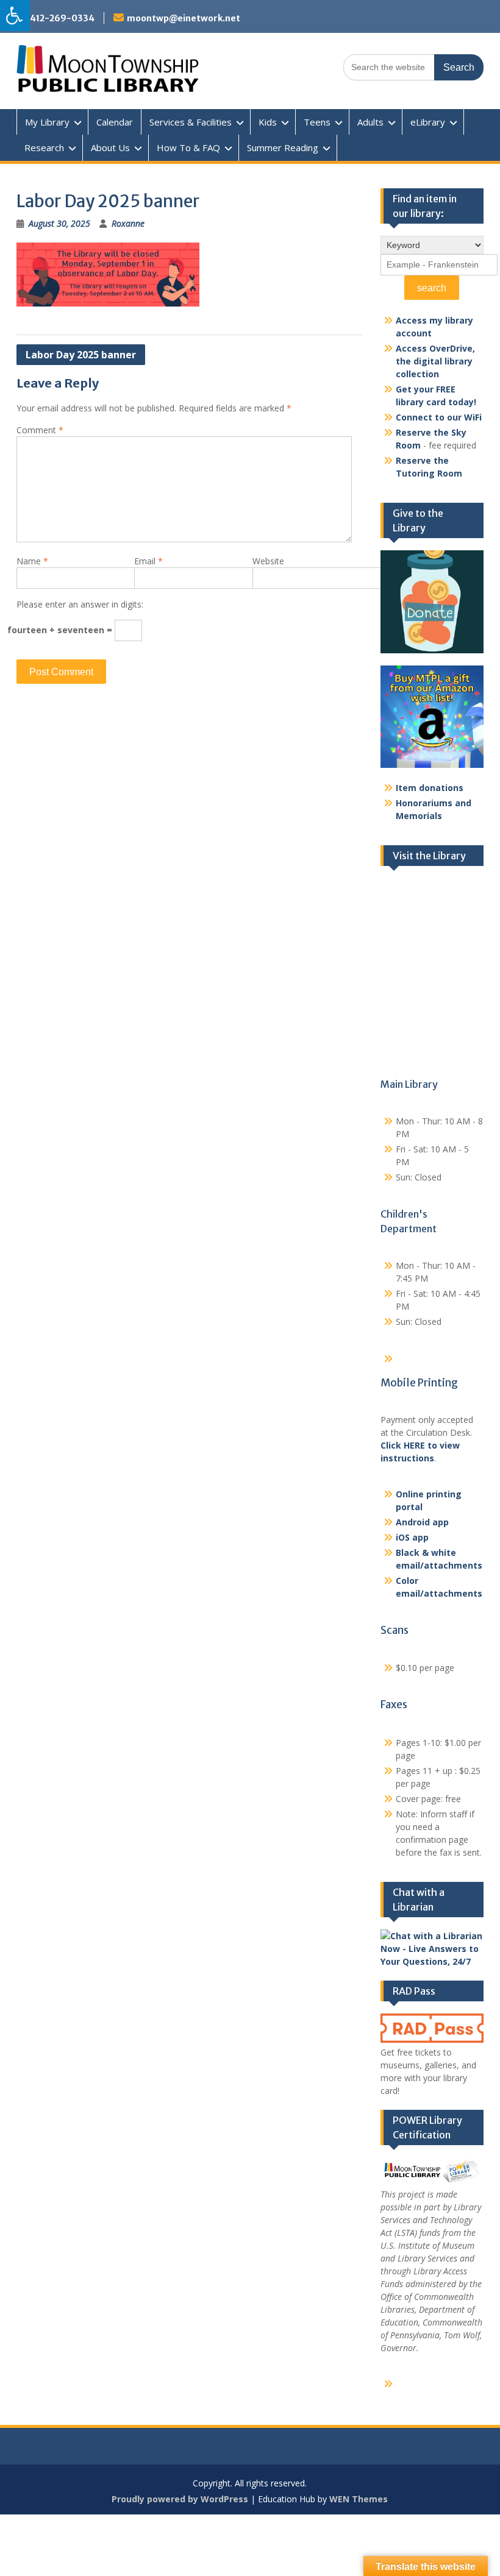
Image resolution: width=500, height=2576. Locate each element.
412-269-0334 (62, 18)
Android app (422, 1522)
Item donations (430, 788)
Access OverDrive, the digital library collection (435, 361)
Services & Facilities (191, 122)
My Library (47, 122)
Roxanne (128, 223)
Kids (268, 122)
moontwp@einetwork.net (184, 18)
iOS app (412, 1537)
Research (44, 147)
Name (32, 561)
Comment (40, 430)
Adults (370, 122)
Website (268, 561)
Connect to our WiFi (439, 417)
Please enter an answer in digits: (80, 604)
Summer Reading (283, 147)
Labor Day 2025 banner (81, 355)
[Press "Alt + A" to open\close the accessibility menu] (15, 16)
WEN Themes (359, 2499)
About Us (110, 147)
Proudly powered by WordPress (180, 2499)
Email (148, 561)
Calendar (115, 122)
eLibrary (428, 122)
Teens (317, 122)
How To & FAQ (188, 147)
